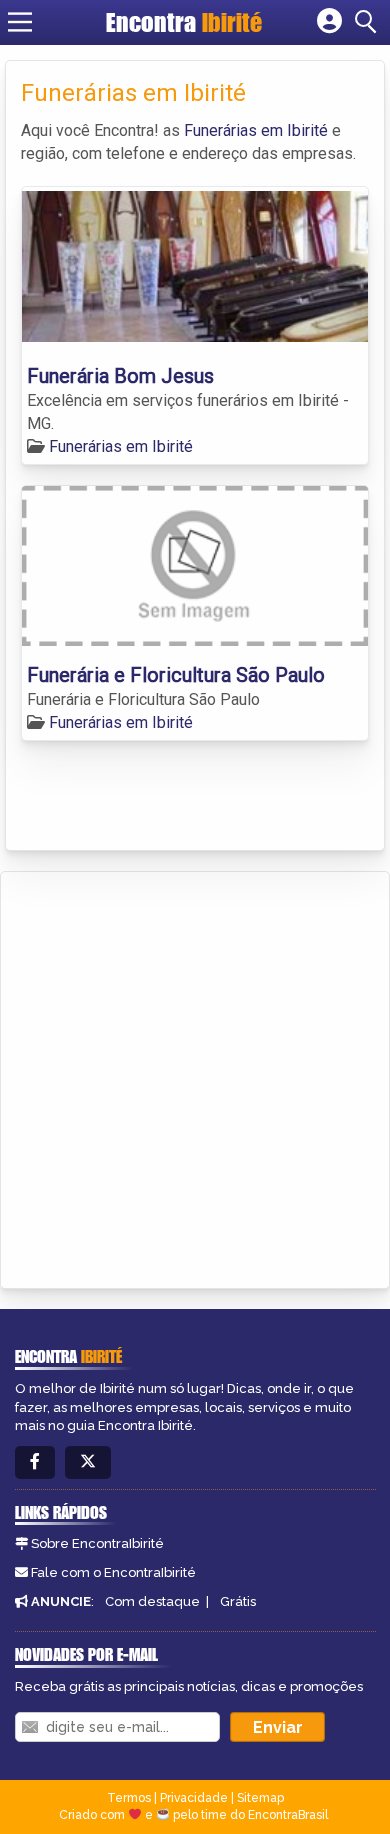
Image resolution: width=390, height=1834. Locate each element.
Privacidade (194, 1798)
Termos (129, 1798)
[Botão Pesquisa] (369, 22)
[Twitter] (88, 1462)
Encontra (184, 22)
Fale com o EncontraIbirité (113, 1572)
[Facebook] (35, 1462)
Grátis (238, 1601)
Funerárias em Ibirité (256, 130)
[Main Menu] (20, 22)
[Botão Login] (329, 22)
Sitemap (260, 1798)
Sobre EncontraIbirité (97, 1543)
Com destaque (152, 1601)
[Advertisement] (195, 1077)
